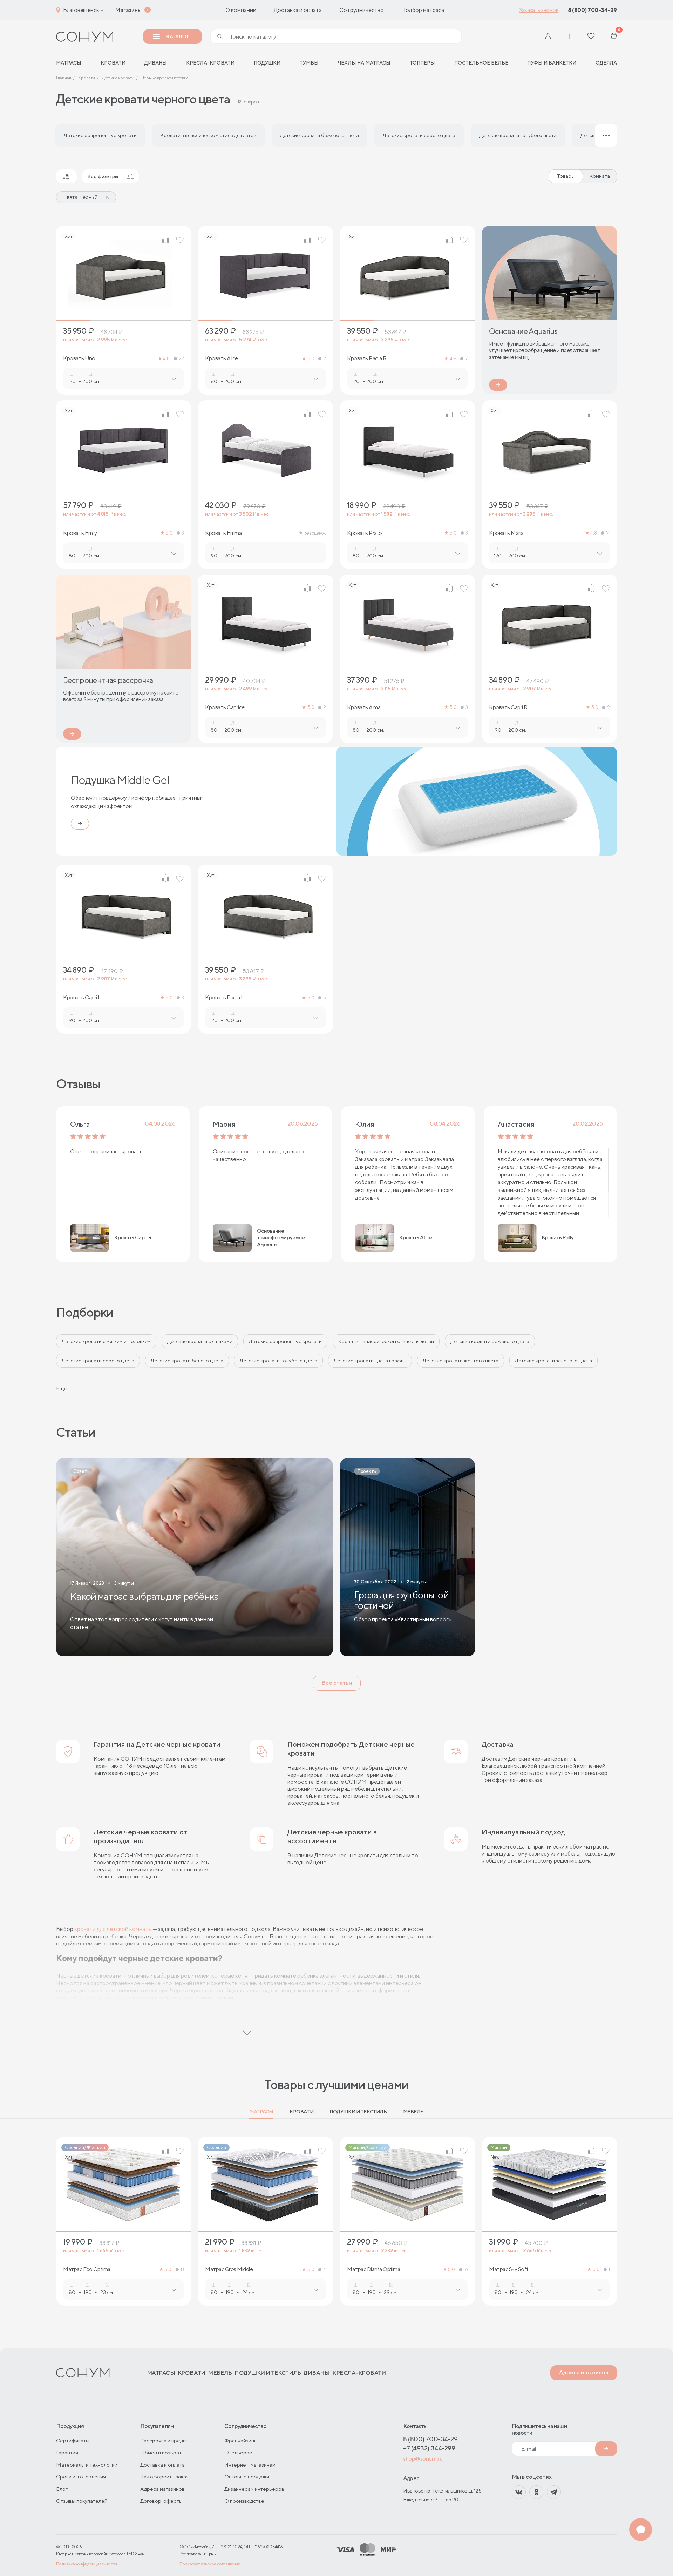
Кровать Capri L (82, 998)
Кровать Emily (80, 533)
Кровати (113, 63)
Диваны (156, 63)
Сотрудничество (362, 10)
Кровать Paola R (367, 358)
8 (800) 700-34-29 (592, 10)
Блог (62, 2489)
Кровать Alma (364, 707)
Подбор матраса (423, 10)
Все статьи (337, 1683)
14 (608, 533)
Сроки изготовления (81, 2477)
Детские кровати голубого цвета (278, 1361)
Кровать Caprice (225, 707)
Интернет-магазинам (250, 2465)
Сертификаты (73, 2440)
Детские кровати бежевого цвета (490, 1341)
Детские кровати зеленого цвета (553, 1361)
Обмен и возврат (161, 2452)
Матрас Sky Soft (509, 2269)
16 (466, 2270)
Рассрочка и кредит (164, 2440)
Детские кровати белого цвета (187, 1361)
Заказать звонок (539, 10)
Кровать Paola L (225, 998)
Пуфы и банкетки (552, 63)
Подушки (267, 63)
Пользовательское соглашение (210, 2564)
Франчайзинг (240, 2440)
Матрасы (261, 2112)
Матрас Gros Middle (229, 2269)
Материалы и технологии (87, 2465)
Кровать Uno (79, 358)
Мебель (413, 2112)
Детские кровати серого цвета (98, 1361)
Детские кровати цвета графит (370, 1361)
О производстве (244, 2501)
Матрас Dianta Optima (373, 2269)
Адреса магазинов (584, 2372)
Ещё (62, 1388)
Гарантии (67, 2452)
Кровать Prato (365, 533)
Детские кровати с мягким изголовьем (106, 1341)
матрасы (69, 63)
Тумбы (309, 63)
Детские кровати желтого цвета (461, 1361)
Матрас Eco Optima (87, 2269)
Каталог (178, 36)
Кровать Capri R (508, 707)
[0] (614, 37)
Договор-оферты (161, 2501)
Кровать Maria (506, 533)
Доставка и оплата (298, 10)
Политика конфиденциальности (87, 2564)
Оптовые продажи (247, 2477)
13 (182, 2270)
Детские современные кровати (285, 1341)
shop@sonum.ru (423, 2459)
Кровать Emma (223, 533)
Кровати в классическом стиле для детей (386, 1341)
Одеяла (606, 63)
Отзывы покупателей (82, 2501)
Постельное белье (481, 63)
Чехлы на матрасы (364, 63)
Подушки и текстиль (358, 2112)
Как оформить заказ (164, 2477)
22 (181, 359)
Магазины (128, 10)
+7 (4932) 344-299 (429, 2448)
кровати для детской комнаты (113, 1929)
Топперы (422, 63)
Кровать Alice (222, 358)
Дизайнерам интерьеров (254, 2489)
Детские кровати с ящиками (200, 1341)
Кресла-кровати (210, 63)
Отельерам (238, 2452)
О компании (241, 10)
